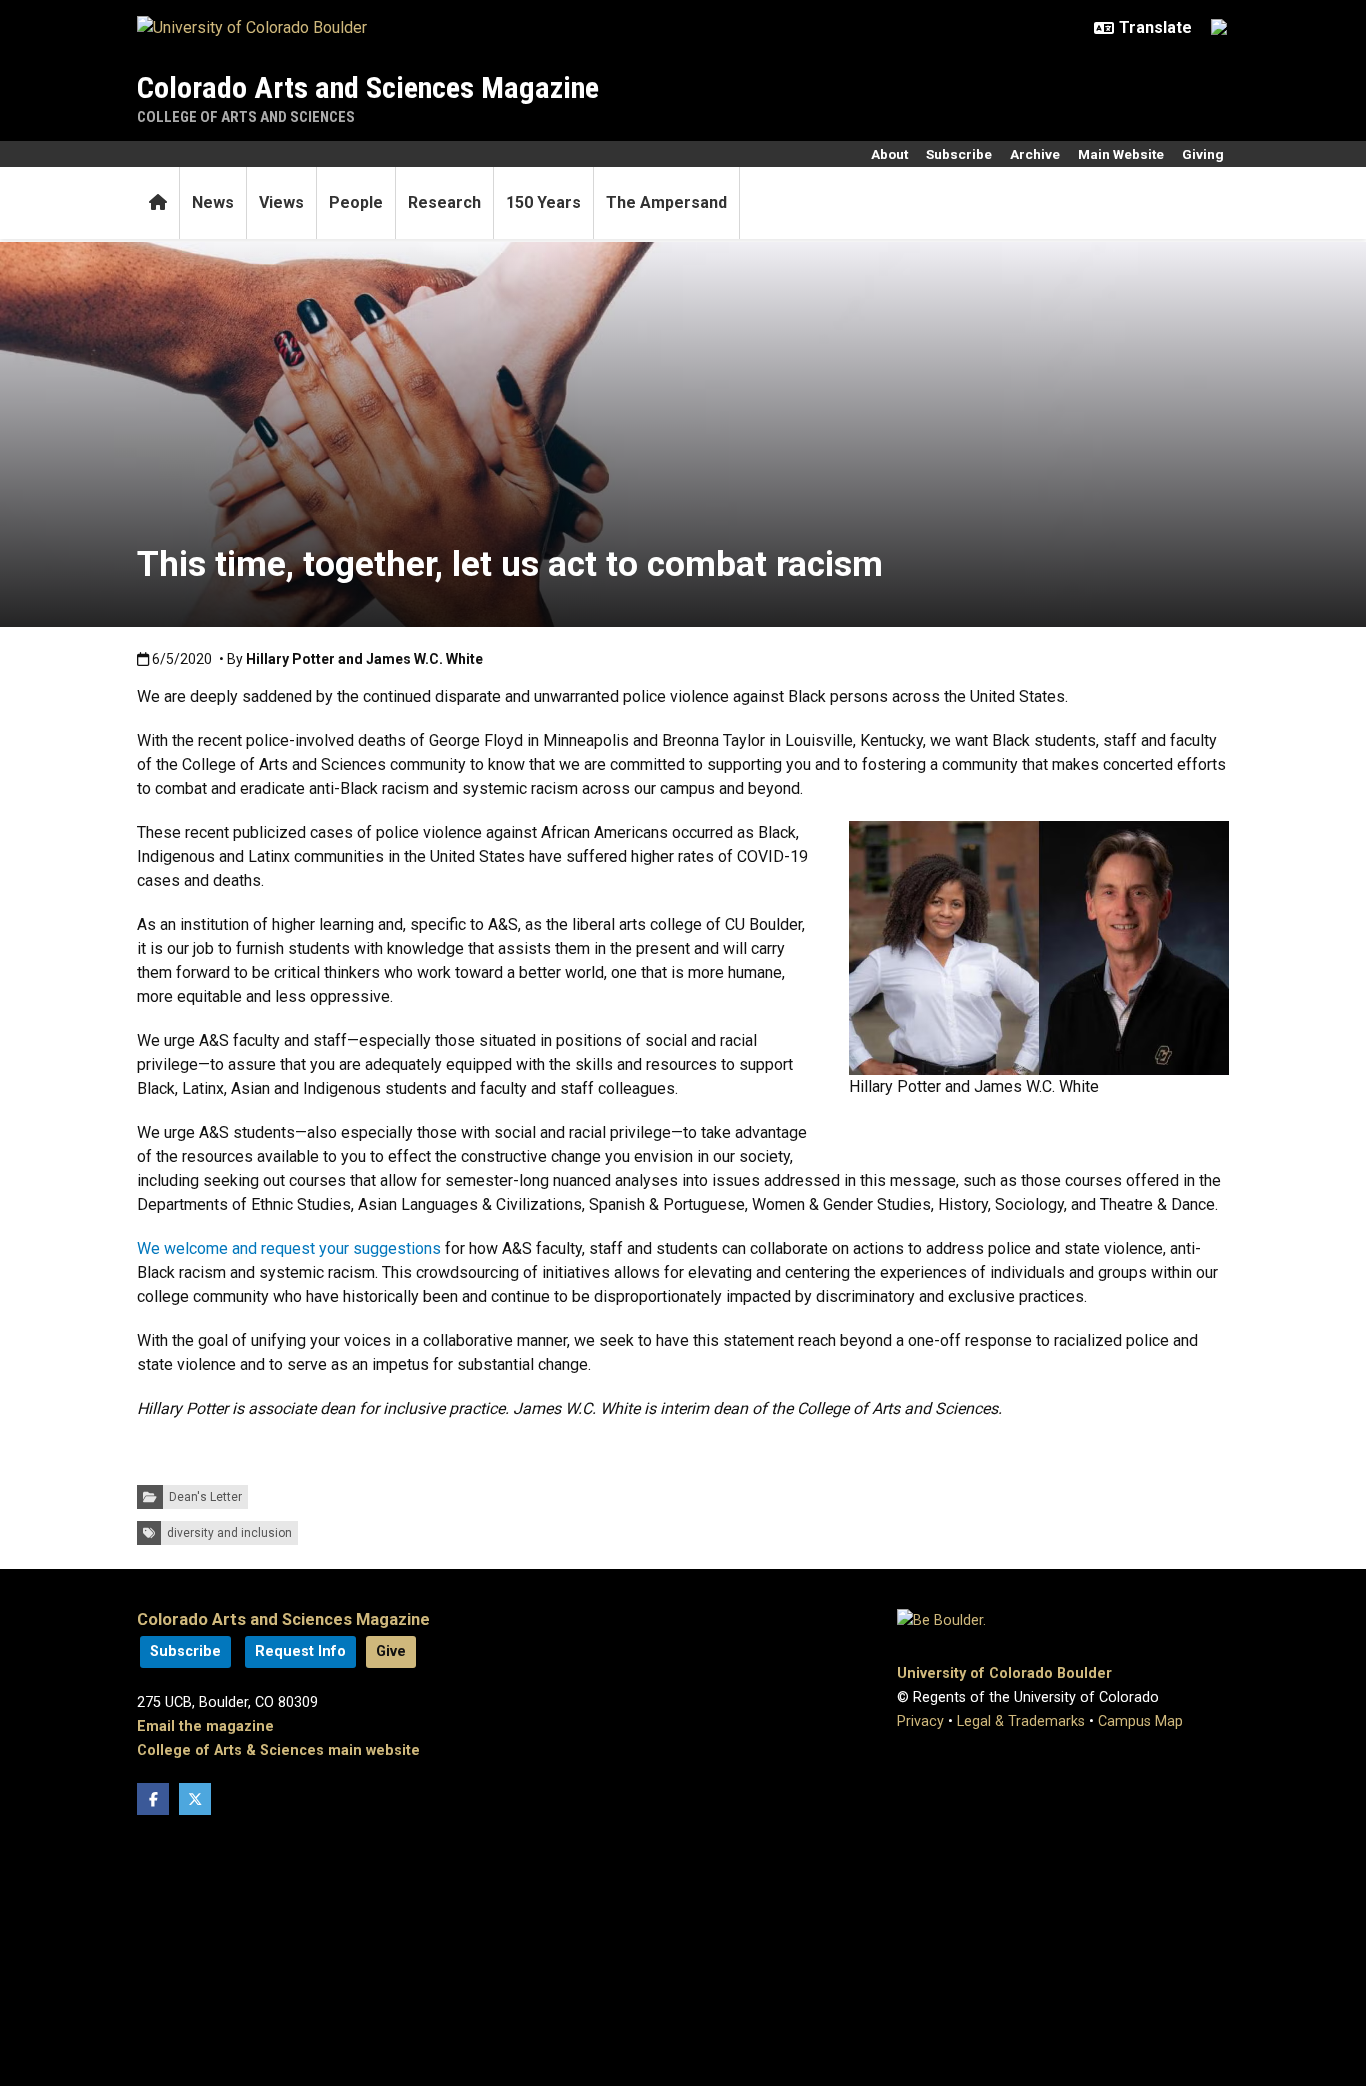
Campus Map (1140, 1721)
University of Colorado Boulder (1004, 1673)
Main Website (1121, 154)
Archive (1035, 154)
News (213, 202)
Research (444, 202)
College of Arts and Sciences (246, 117)
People (356, 202)
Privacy (920, 1721)
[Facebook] (153, 1799)
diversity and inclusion (229, 1533)
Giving (1203, 154)
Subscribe (959, 154)
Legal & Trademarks (1021, 1721)
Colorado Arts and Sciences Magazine (368, 87)
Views (281, 202)
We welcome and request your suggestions (289, 1248)
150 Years (543, 202)
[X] (195, 1799)
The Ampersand (666, 202)
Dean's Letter (205, 1497)
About (889, 154)
